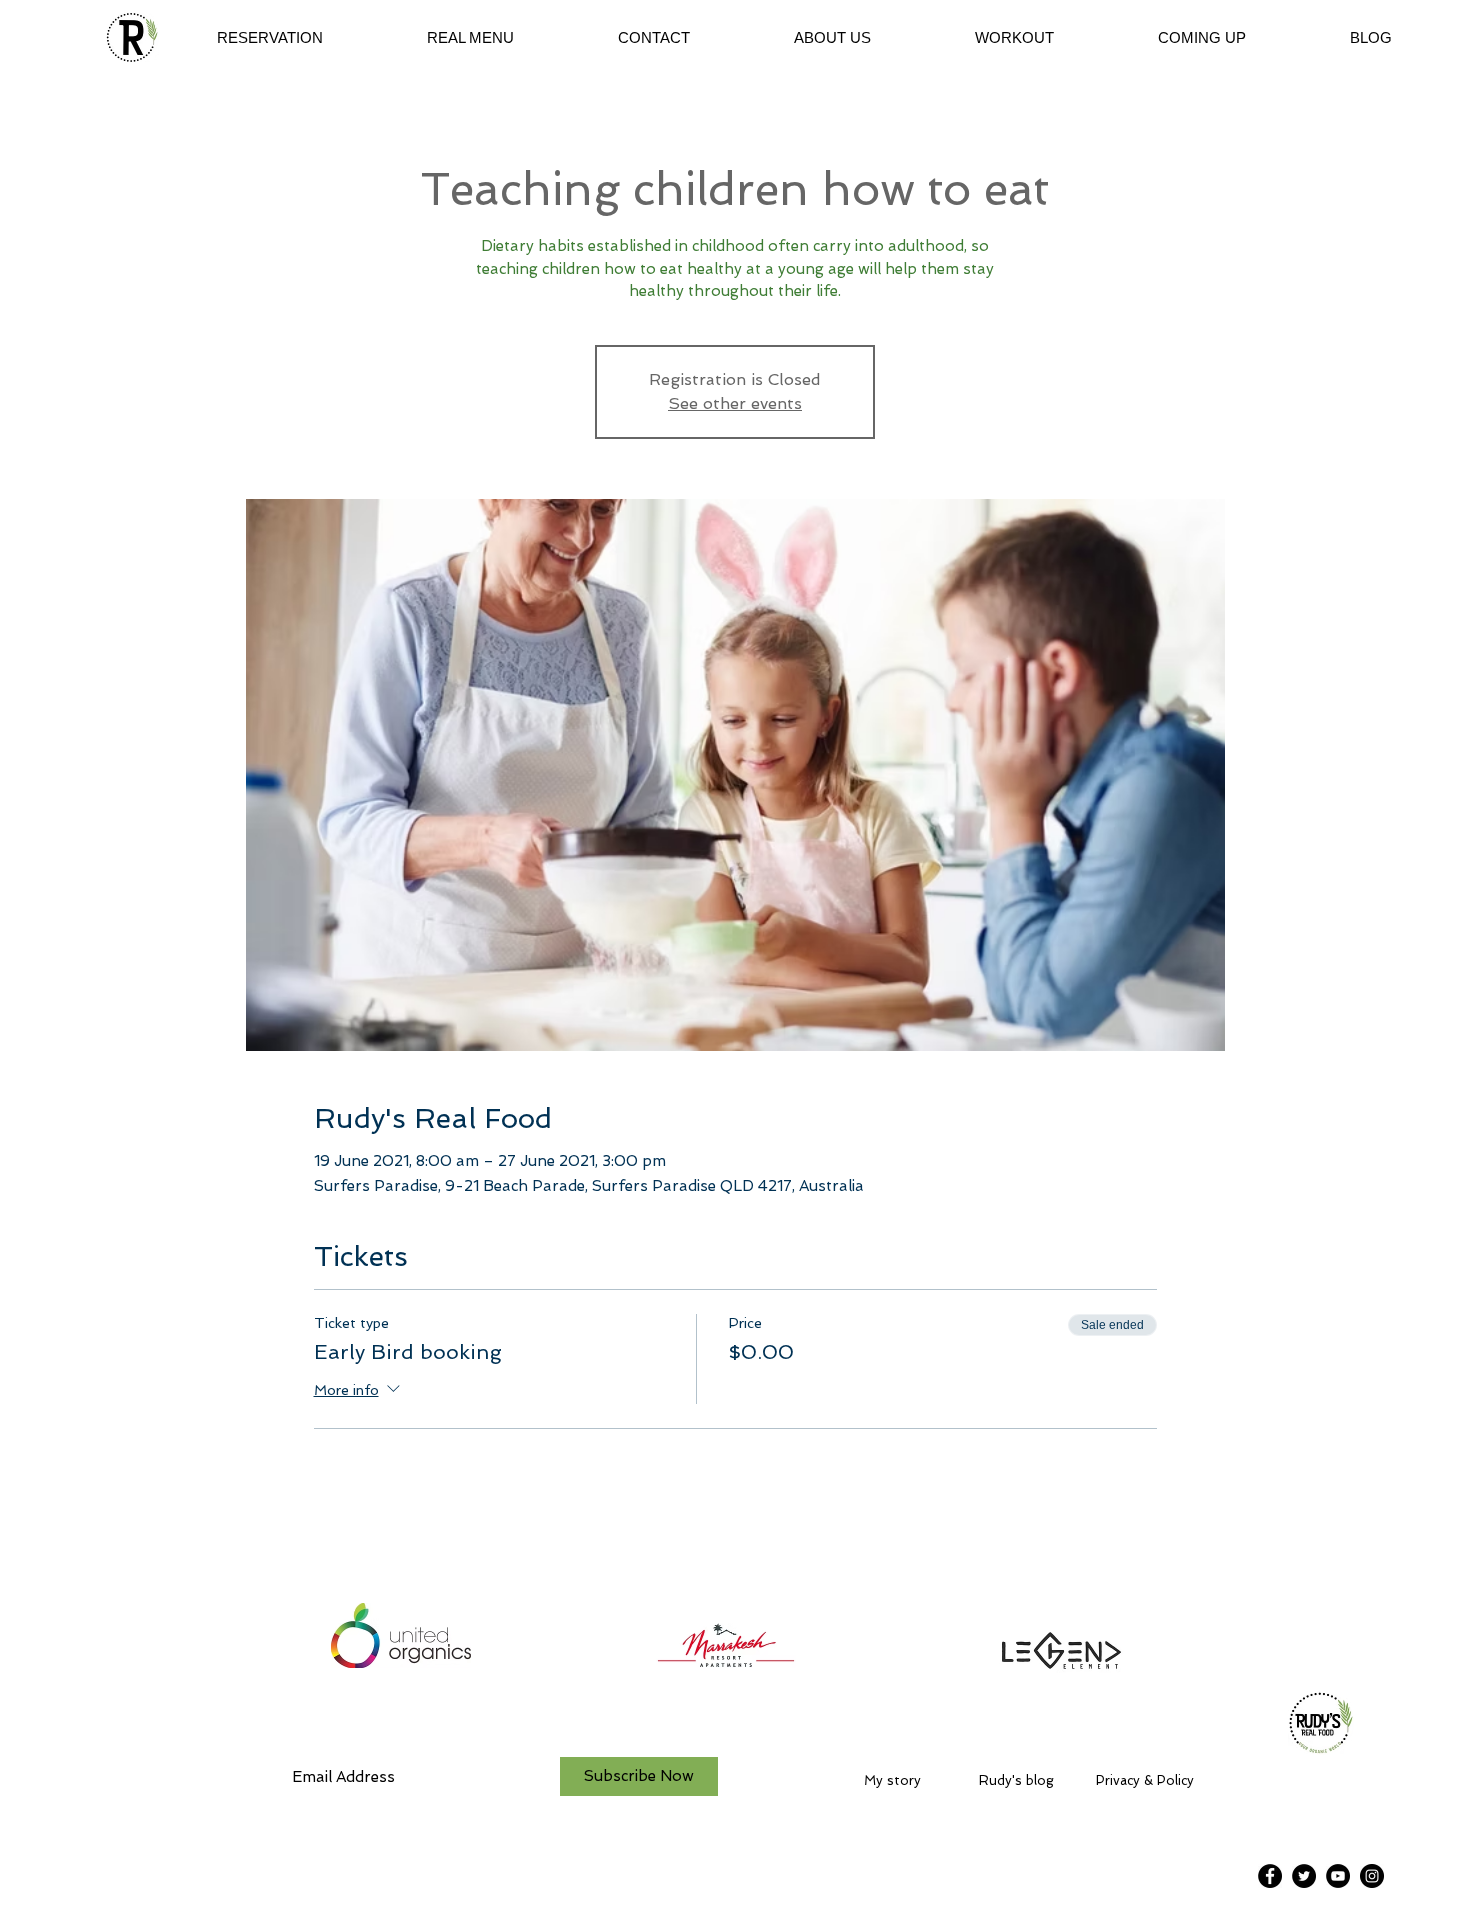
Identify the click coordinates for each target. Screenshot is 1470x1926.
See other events (735, 403)
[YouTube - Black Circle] (1338, 1876)
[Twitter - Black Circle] (1304, 1876)
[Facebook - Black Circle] (1270, 1876)
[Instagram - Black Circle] (1372, 1876)
